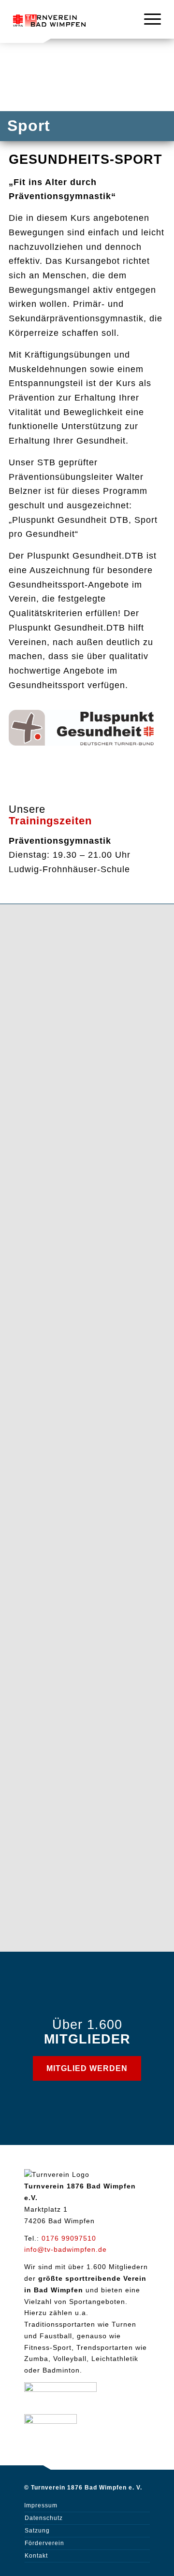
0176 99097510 (69, 2238)
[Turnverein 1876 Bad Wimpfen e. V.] (49, 19)
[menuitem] (148, 19)
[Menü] (148, 19)
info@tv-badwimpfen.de (65, 2249)
